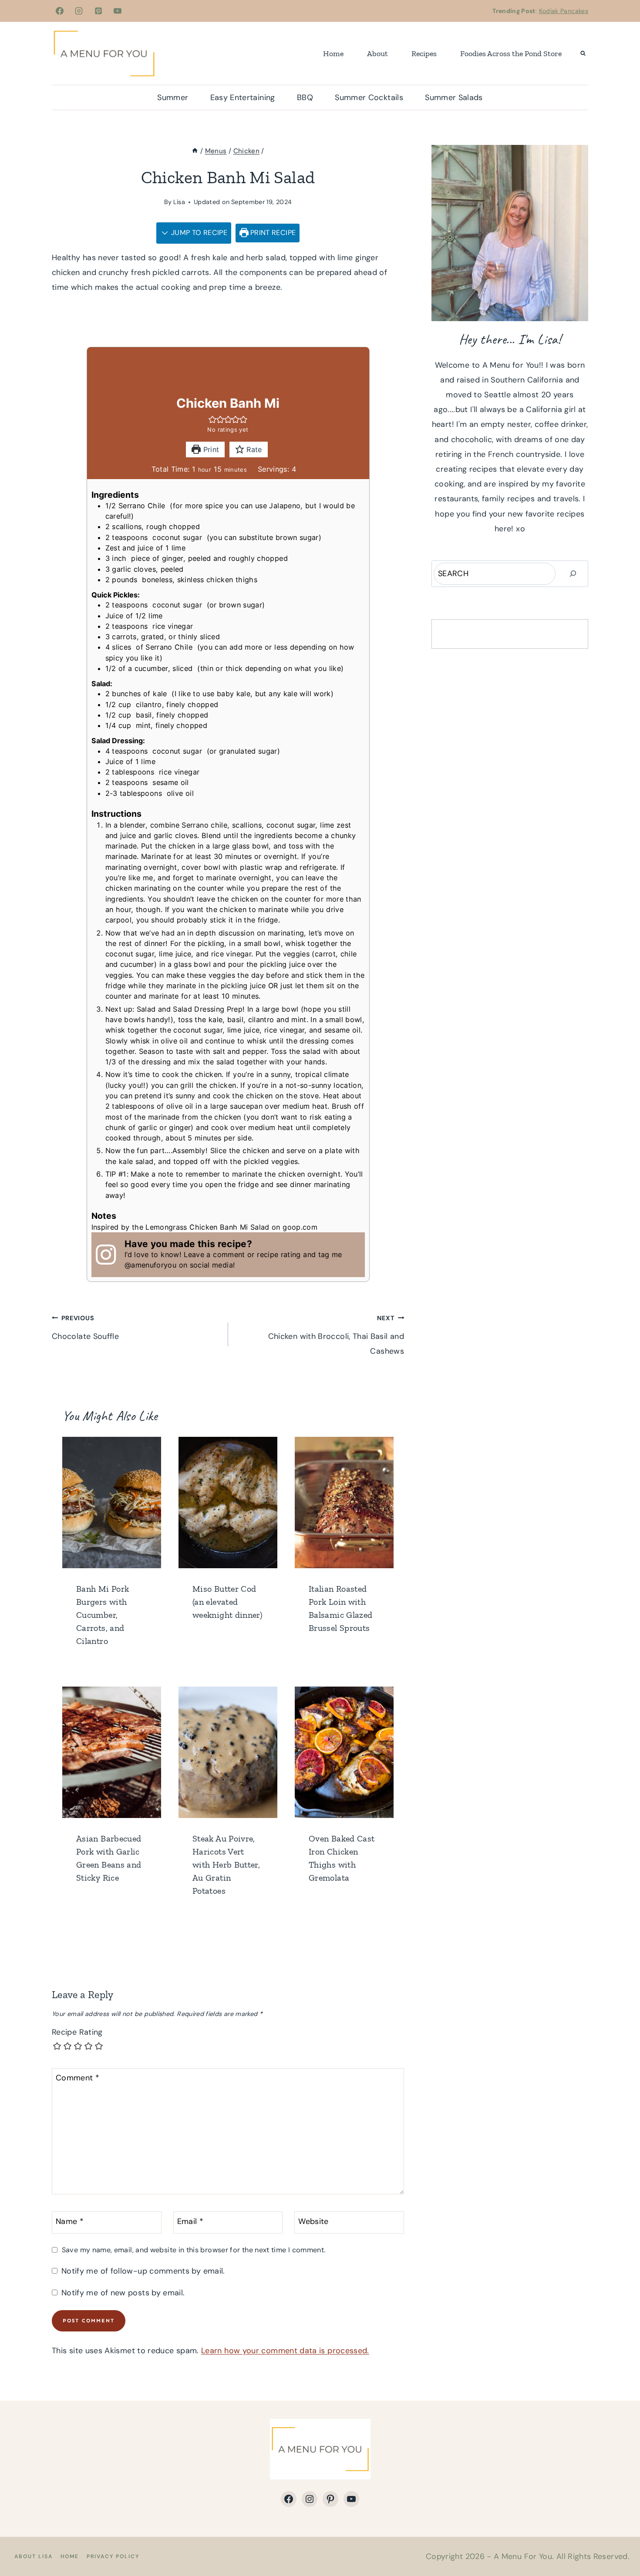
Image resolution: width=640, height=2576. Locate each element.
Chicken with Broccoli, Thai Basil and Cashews (336, 1335)
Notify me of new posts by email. (123, 2293)
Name (70, 2222)
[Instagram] (79, 11)
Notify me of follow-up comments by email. (143, 2271)
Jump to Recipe (198, 233)
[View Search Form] (583, 54)
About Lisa (34, 2556)
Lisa (179, 202)
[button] (212, 419)
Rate (253, 449)
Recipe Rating (77, 2032)
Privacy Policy (113, 2556)
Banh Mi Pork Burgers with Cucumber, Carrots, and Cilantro (103, 1615)
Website (313, 2222)
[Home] (195, 151)
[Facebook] (60, 11)
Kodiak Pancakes (564, 11)
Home (333, 54)
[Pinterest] (98, 11)
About (377, 54)
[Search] (573, 574)
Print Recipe (272, 233)
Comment (77, 2078)
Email (190, 2222)
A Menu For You (523, 2556)
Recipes (424, 54)
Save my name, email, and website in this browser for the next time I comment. (194, 2250)
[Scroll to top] (619, 2542)
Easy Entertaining (243, 97)
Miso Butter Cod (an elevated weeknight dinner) (227, 1602)
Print (210, 449)
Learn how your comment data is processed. (285, 2351)
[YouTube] (118, 11)
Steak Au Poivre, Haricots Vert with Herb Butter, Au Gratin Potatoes (226, 1865)
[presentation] (112, 1503)
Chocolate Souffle (85, 1328)
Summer (173, 97)
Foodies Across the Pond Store (511, 54)
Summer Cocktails (369, 97)
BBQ (305, 97)
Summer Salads (454, 97)
